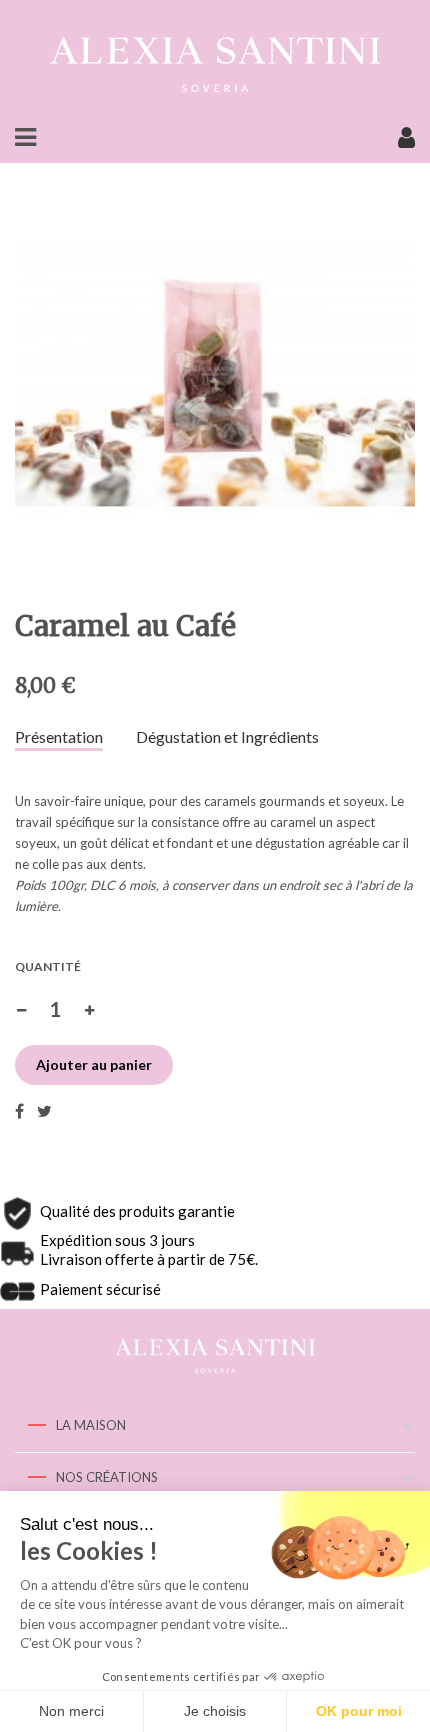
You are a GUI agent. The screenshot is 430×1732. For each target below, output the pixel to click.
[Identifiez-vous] (406, 141)
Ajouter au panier (94, 1064)
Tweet (44, 1111)
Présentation (59, 737)
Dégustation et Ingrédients (227, 737)
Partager (19, 1111)
